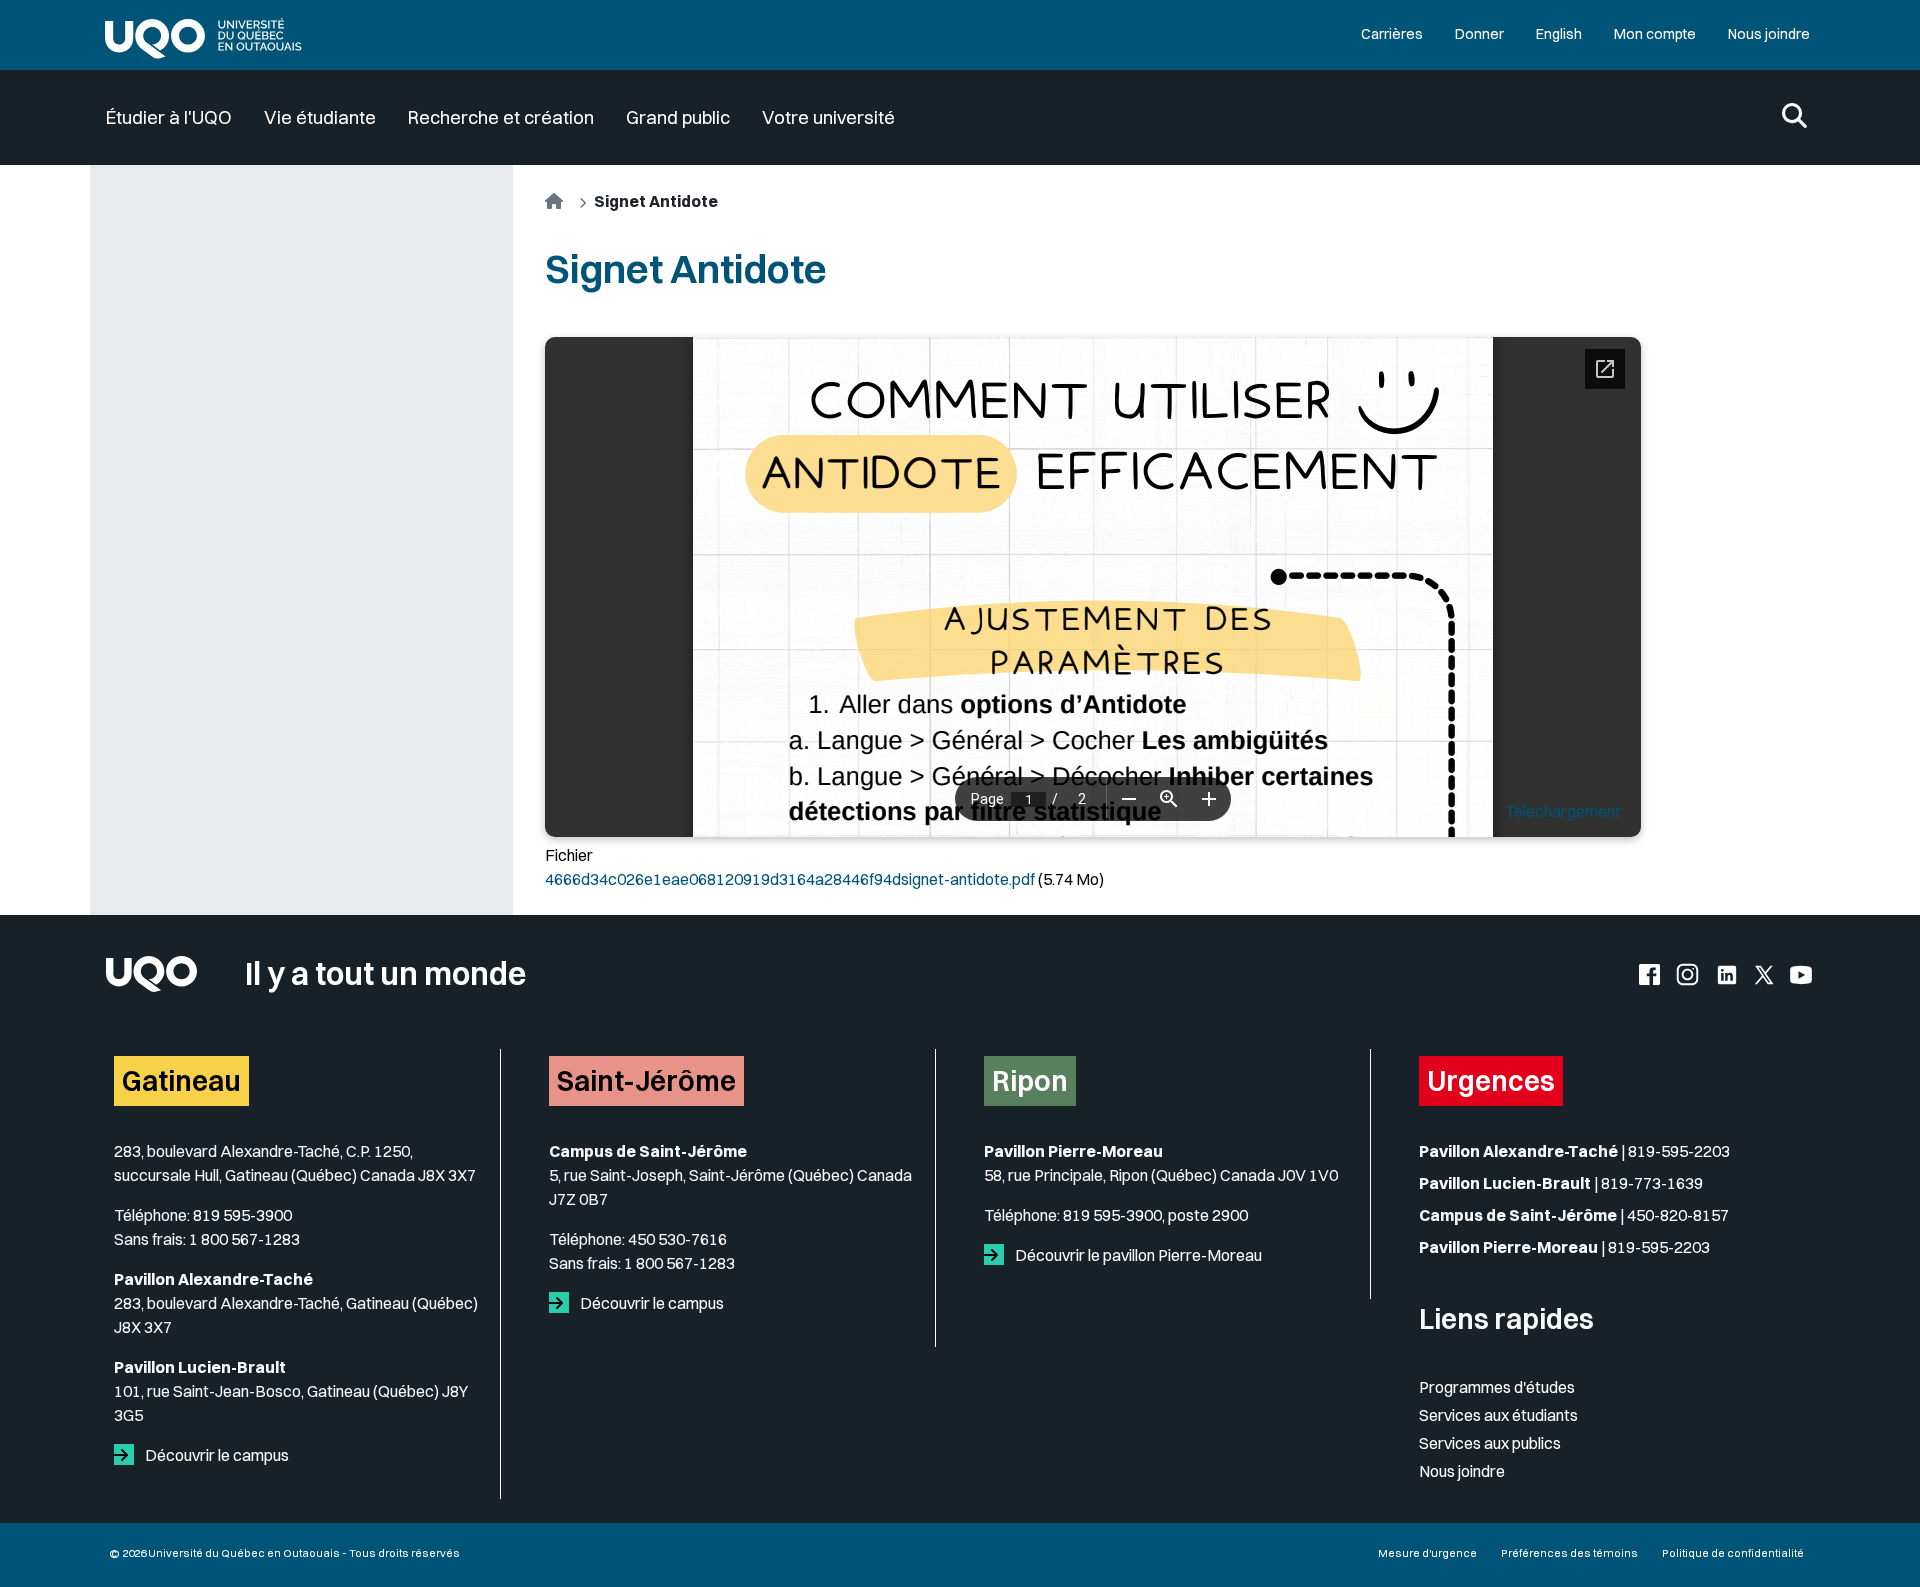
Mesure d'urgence (1427, 1553)
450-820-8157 (1678, 1215)
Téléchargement (1563, 811)
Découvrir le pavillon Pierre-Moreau (1137, 1255)
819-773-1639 (1652, 1183)
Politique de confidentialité (1733, 1553)
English (1559, 34)
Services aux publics (1490, 1443)
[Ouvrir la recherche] (1794, 117)
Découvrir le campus (215, 1455)
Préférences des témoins (1569, 1553)
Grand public (678, 117)
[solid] (128, 1455)
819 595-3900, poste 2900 (1155, 1215)
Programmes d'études (1497, 1387)
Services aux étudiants (1498, 1415)
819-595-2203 (1679, 1151)
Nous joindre (1769, 34)
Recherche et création (501, 117)
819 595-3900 (242, 1215)
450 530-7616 (677, 1239)
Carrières (1392, 34)
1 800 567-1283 (244, 1239)
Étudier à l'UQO (169, 117)
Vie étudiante (320, 117)
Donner (1479, 34)
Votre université (828, 117)
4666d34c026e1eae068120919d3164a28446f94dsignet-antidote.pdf (790, 879)
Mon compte (1655, 34)
